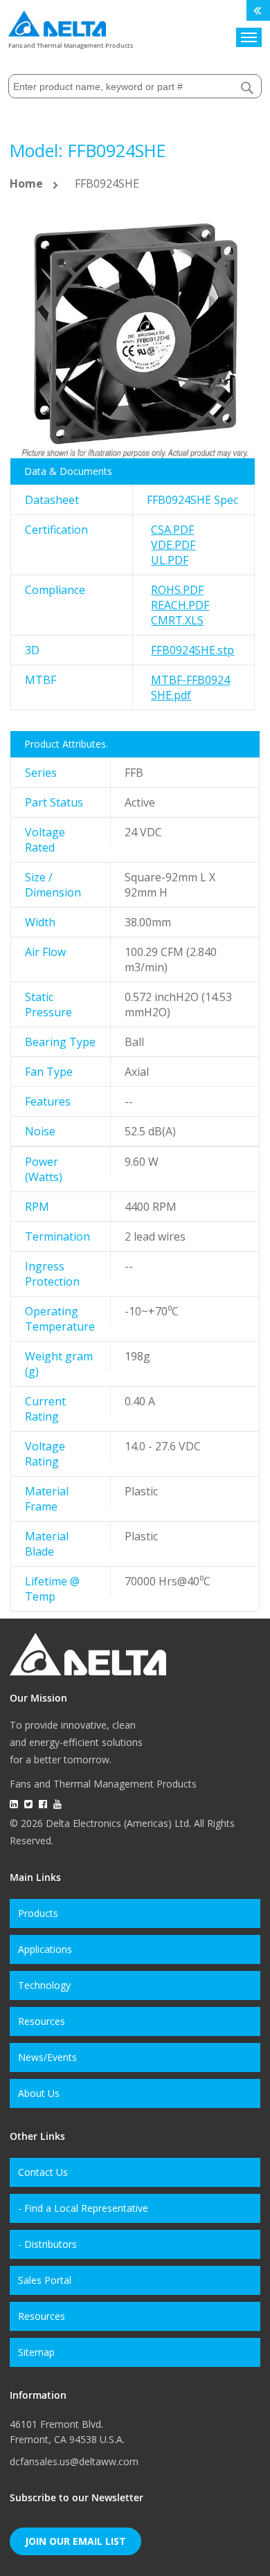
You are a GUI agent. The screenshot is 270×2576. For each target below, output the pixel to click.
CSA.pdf (172, 530)
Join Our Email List (75, 2541)
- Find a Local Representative (83, 2208)
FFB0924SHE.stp (192, 650)
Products (38, 1913)
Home (26, 183)
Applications (45, 1949)
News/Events (47, 2057)
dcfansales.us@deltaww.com (74, 2461)
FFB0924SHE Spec (192, 500)
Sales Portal (45, 2280)
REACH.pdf (180, 605)
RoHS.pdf (177, 590)
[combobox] (135, 86)
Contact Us (43, 2172)
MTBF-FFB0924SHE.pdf (190, 687)
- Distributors (47, 2244)
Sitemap (36, 2352)
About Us (39, 2093)
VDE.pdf (173, 545)
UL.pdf (170, 560)
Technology (44, 1985)
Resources (42, 2021)
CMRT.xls (177, 620)
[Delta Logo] (57, 20)
